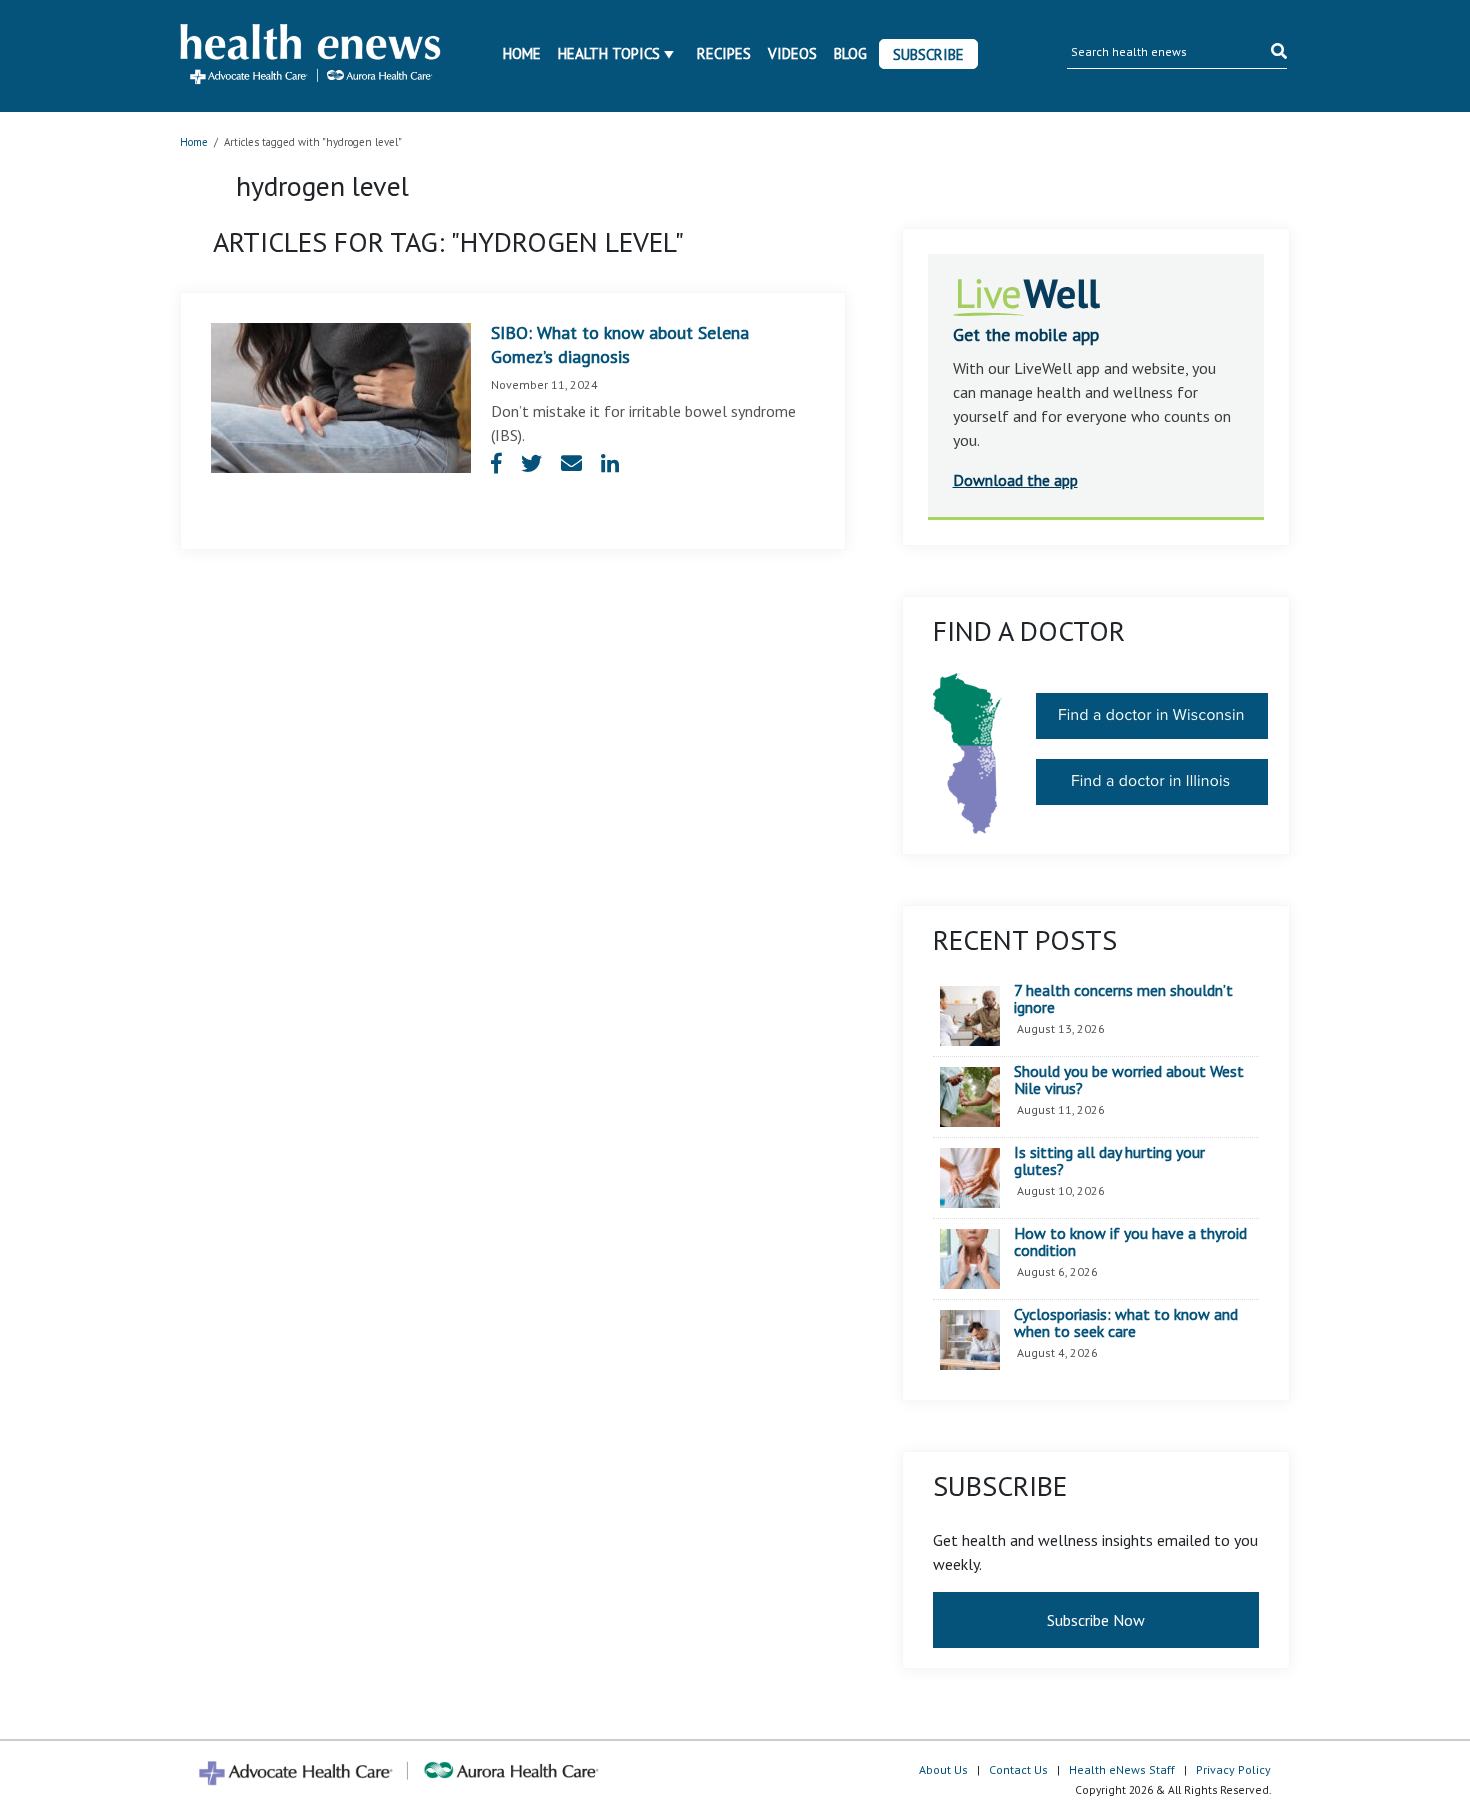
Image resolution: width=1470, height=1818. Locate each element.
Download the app (1015, 480)
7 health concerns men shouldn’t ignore (1123, 999)
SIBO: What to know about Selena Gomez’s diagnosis (620, 344)
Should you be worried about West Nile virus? (1129, 1080)
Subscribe (928, 54)
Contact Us (1018, 1769)
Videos (792, 53)
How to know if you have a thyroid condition (1130, 1242)
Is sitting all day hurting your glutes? (1109, 1161)
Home (522, 53)
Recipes (724, 53)
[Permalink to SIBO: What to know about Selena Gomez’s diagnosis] (341, 396)
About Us (943, 1769)
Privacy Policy (1233, 1769)
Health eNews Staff (1122, 1769)
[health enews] (311, 56)
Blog (850, 53)
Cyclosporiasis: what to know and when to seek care (1126, 1323)
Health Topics (609, 53)
